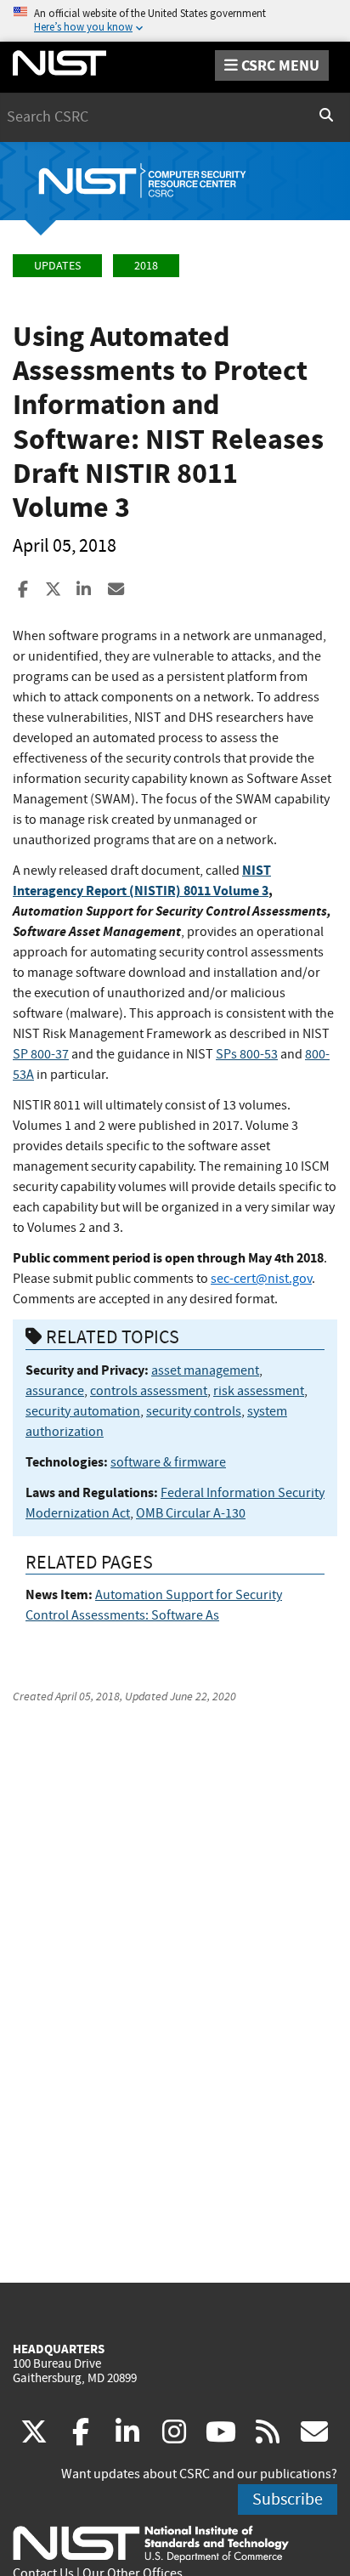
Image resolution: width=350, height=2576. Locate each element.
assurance (55, 1391)
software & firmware (168, 1462)
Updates (57, 266)
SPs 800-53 (247, 1054)
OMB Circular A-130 (191, 1513)
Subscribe (288, 2499)
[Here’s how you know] (175, 21)
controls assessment (149, 1391)
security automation (83, 1411)
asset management (205, 1370)
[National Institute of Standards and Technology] (151, 2543)
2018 (146, 266)
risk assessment (259, 1391)
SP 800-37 (41, 1054)
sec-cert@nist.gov (261, 1279)
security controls (194, 1411)
